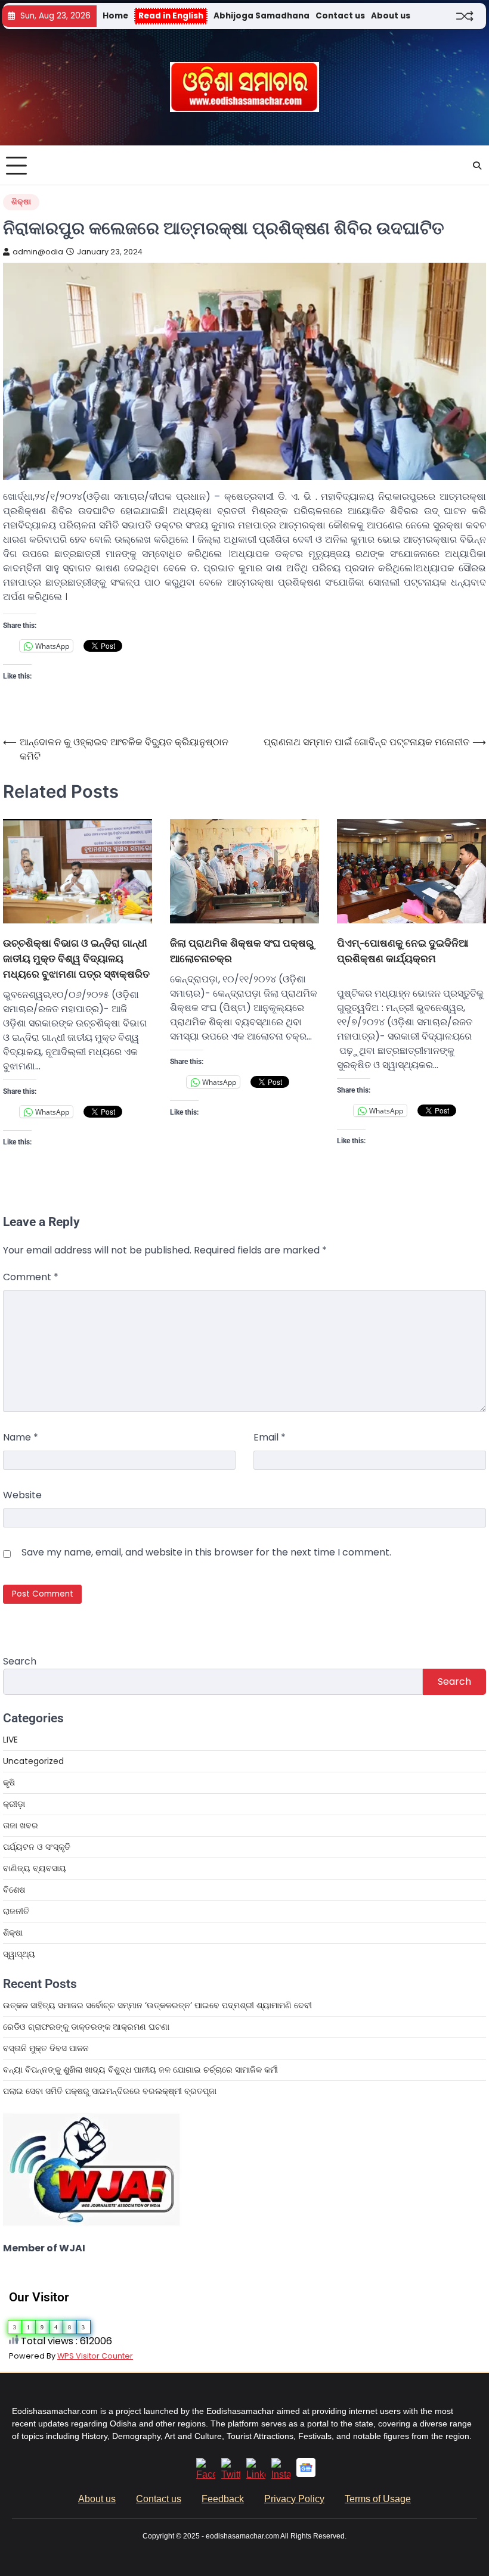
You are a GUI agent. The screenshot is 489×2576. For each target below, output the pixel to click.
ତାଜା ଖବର (21, 1825)
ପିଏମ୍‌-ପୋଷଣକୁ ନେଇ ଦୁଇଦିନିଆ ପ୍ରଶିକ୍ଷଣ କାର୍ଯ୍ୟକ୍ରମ (403, 951)
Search (20, 1661)
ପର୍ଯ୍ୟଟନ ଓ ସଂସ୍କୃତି (37, 1847)
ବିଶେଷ (14, 1890)
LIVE (10, 1740)
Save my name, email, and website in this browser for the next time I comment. (206, 1552)
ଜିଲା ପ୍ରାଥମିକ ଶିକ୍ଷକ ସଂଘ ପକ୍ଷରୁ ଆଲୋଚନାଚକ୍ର (242, 951)
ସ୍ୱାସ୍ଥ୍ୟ (19, 1954)
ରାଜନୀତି (16, 1911)
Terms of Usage (378, 2499)
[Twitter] (231, 2474)
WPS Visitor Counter (95, 2356)
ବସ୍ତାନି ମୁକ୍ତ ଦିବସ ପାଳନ (47, 2048)
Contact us (340, 16)
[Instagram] (281, 2474)
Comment (31, 1277)
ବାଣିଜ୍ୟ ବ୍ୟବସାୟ (35, 1868)
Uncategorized (33, 1761)
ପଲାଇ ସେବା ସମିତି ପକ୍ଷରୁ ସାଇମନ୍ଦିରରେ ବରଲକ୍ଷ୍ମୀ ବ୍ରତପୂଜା (110, 2091)
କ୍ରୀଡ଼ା (14, 1804)
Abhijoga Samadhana (261, 16)
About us (391, 16)
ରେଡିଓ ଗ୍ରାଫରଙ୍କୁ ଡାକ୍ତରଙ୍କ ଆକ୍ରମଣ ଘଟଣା (86, 2027)
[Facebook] (206, 2474)
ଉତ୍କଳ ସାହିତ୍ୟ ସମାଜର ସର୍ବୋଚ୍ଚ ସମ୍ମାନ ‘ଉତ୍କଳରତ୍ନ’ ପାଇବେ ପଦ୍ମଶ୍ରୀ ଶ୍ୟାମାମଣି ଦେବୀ (157, 2005)
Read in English (171, 16)
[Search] (477, 166)
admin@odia (38, 252)
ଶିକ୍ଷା (21, 202)
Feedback (223, 2499)
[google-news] (306, 2474)
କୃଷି (9, 1782)
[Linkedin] (256, 2474)
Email (270, 1437)
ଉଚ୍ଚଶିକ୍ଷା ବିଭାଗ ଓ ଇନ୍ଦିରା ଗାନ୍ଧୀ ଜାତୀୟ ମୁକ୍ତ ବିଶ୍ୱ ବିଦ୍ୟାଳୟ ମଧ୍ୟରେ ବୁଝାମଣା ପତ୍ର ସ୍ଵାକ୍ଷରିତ (76, 958)
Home (115, 16)
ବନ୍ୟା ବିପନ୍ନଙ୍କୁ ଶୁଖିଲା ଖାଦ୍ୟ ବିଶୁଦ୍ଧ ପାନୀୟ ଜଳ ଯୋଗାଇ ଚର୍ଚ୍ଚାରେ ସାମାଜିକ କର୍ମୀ (140, 2070)
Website (22, 1495)
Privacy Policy (294, 2499)
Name (21, 1437)
